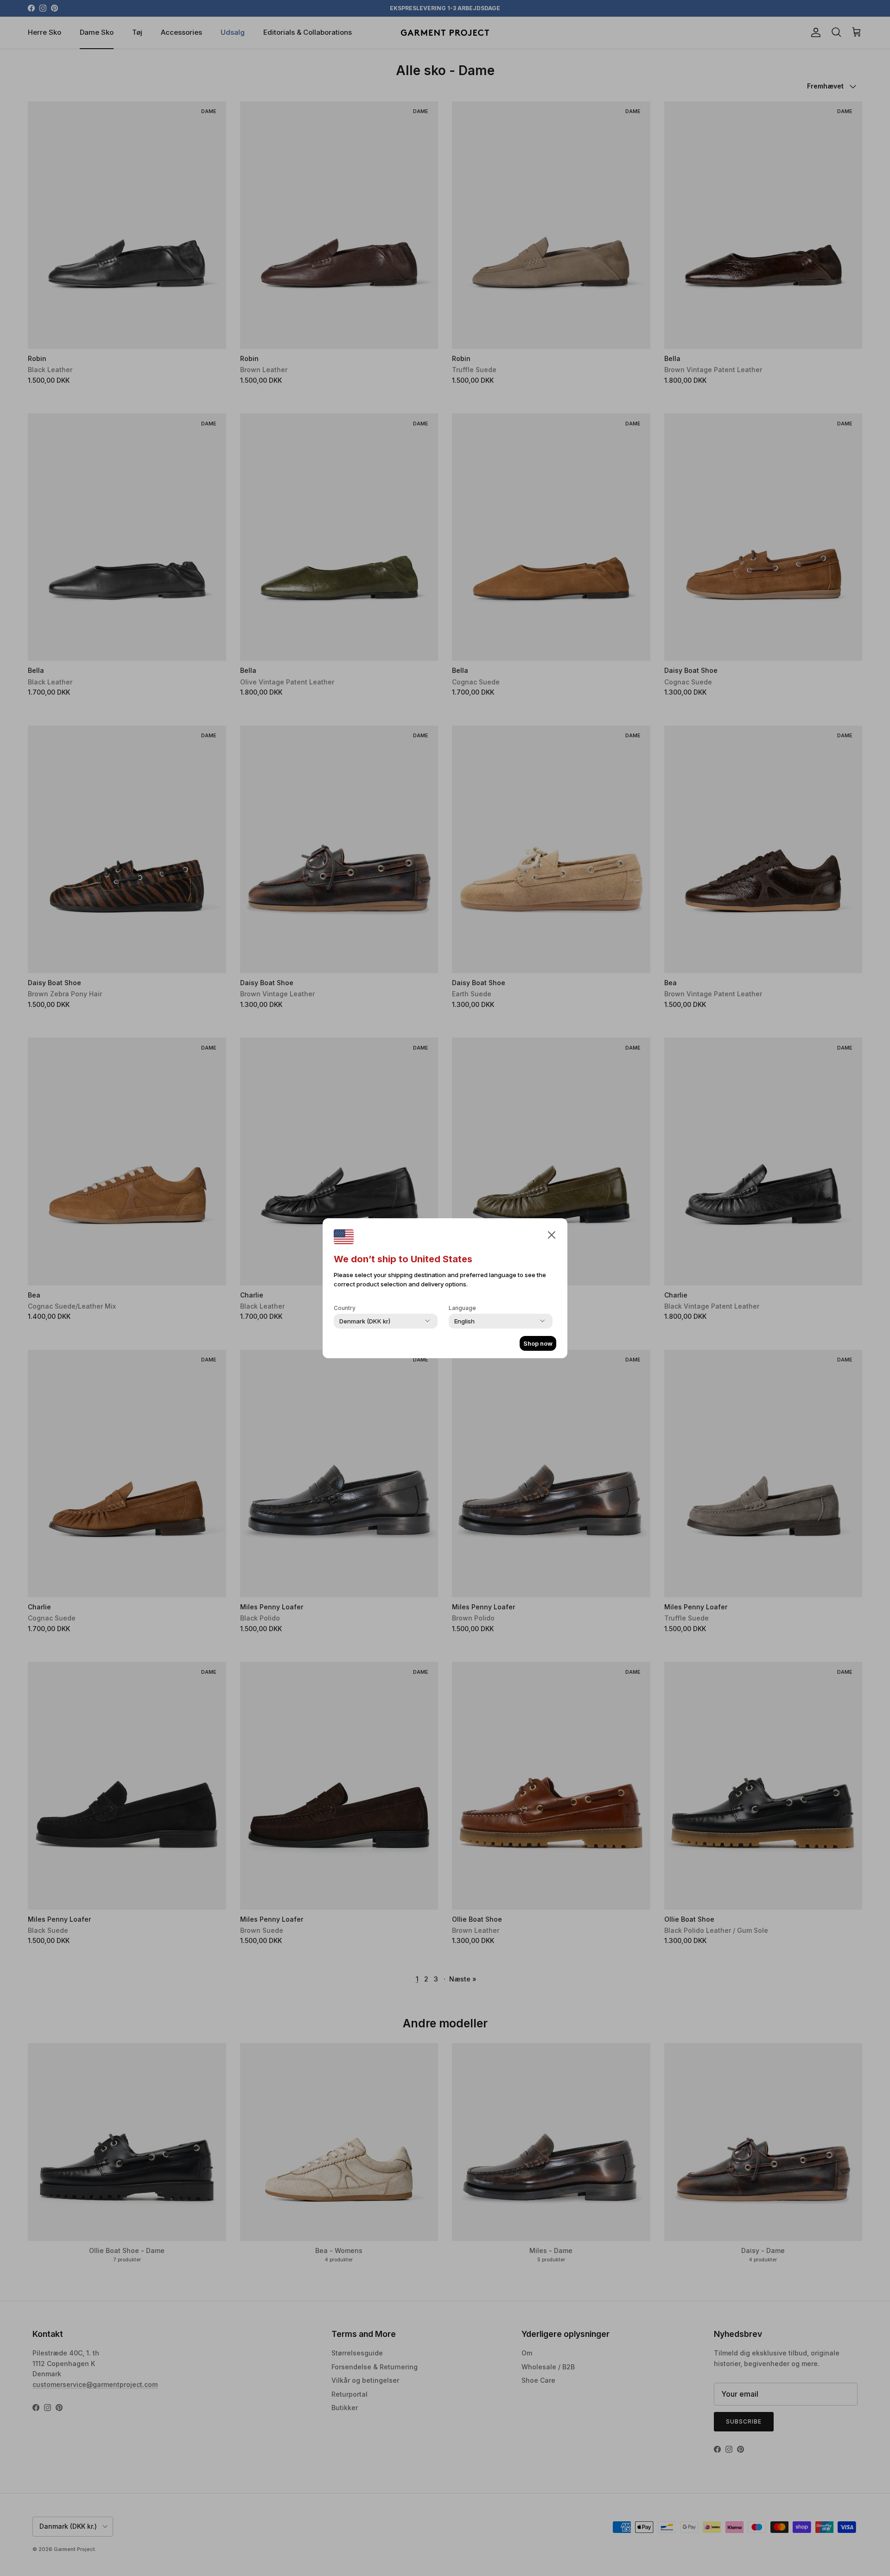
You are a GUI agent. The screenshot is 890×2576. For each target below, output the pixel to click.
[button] (552, 1234)
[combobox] (365, 1321)
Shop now (538, 1343)
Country (345, 1308)
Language (462, 1308)
